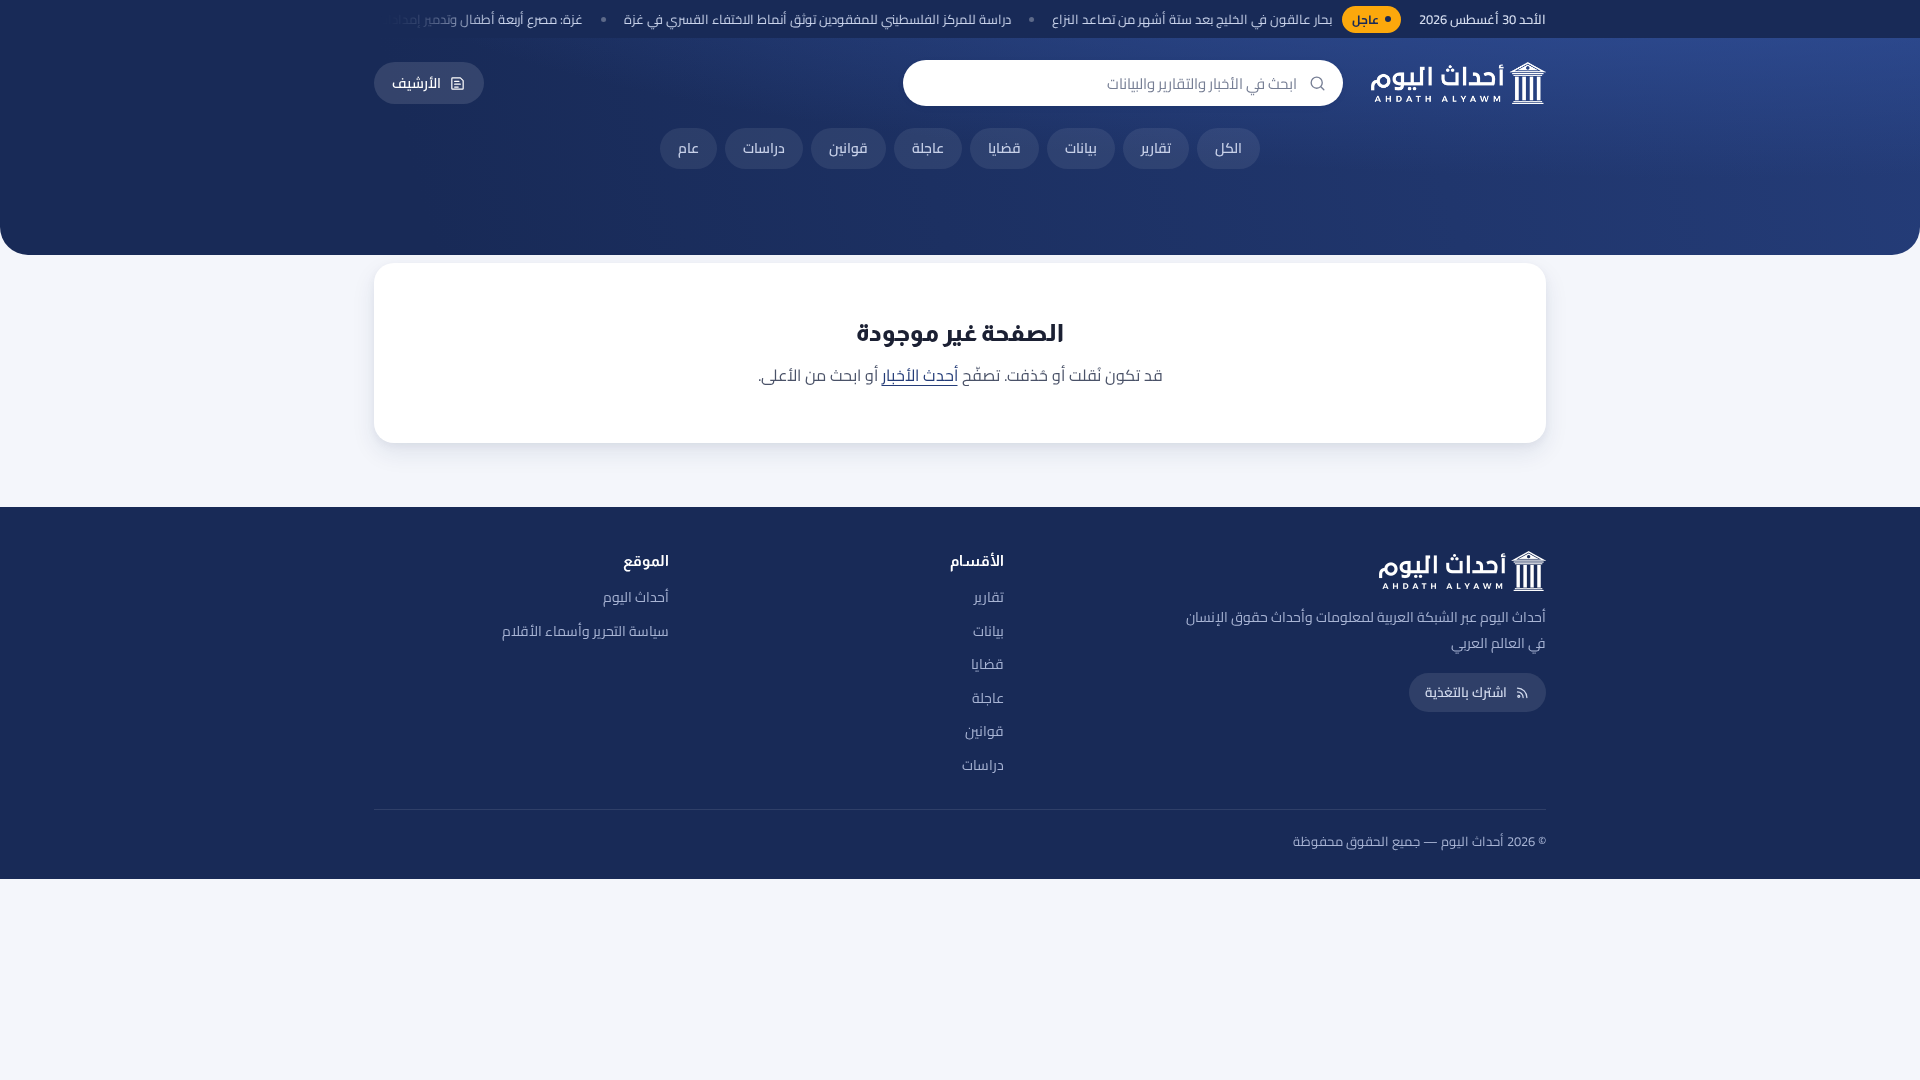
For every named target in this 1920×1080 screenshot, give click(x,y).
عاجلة (928, 148)
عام (688, 148)
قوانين (848, 148)
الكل (1228, 148)
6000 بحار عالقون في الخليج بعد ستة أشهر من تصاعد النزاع (1223, 19)
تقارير (1156, 148)
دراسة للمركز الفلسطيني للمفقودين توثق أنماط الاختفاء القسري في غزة (833, 19)
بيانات (1081, 148)
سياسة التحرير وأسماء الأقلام (585, 631)
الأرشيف (416, 83)
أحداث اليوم (636, 597)
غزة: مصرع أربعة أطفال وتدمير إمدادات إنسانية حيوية (460, 19)
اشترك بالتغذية (1466, 692)
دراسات (764, 148)
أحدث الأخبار (920, 375)
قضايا (1004, 148)
